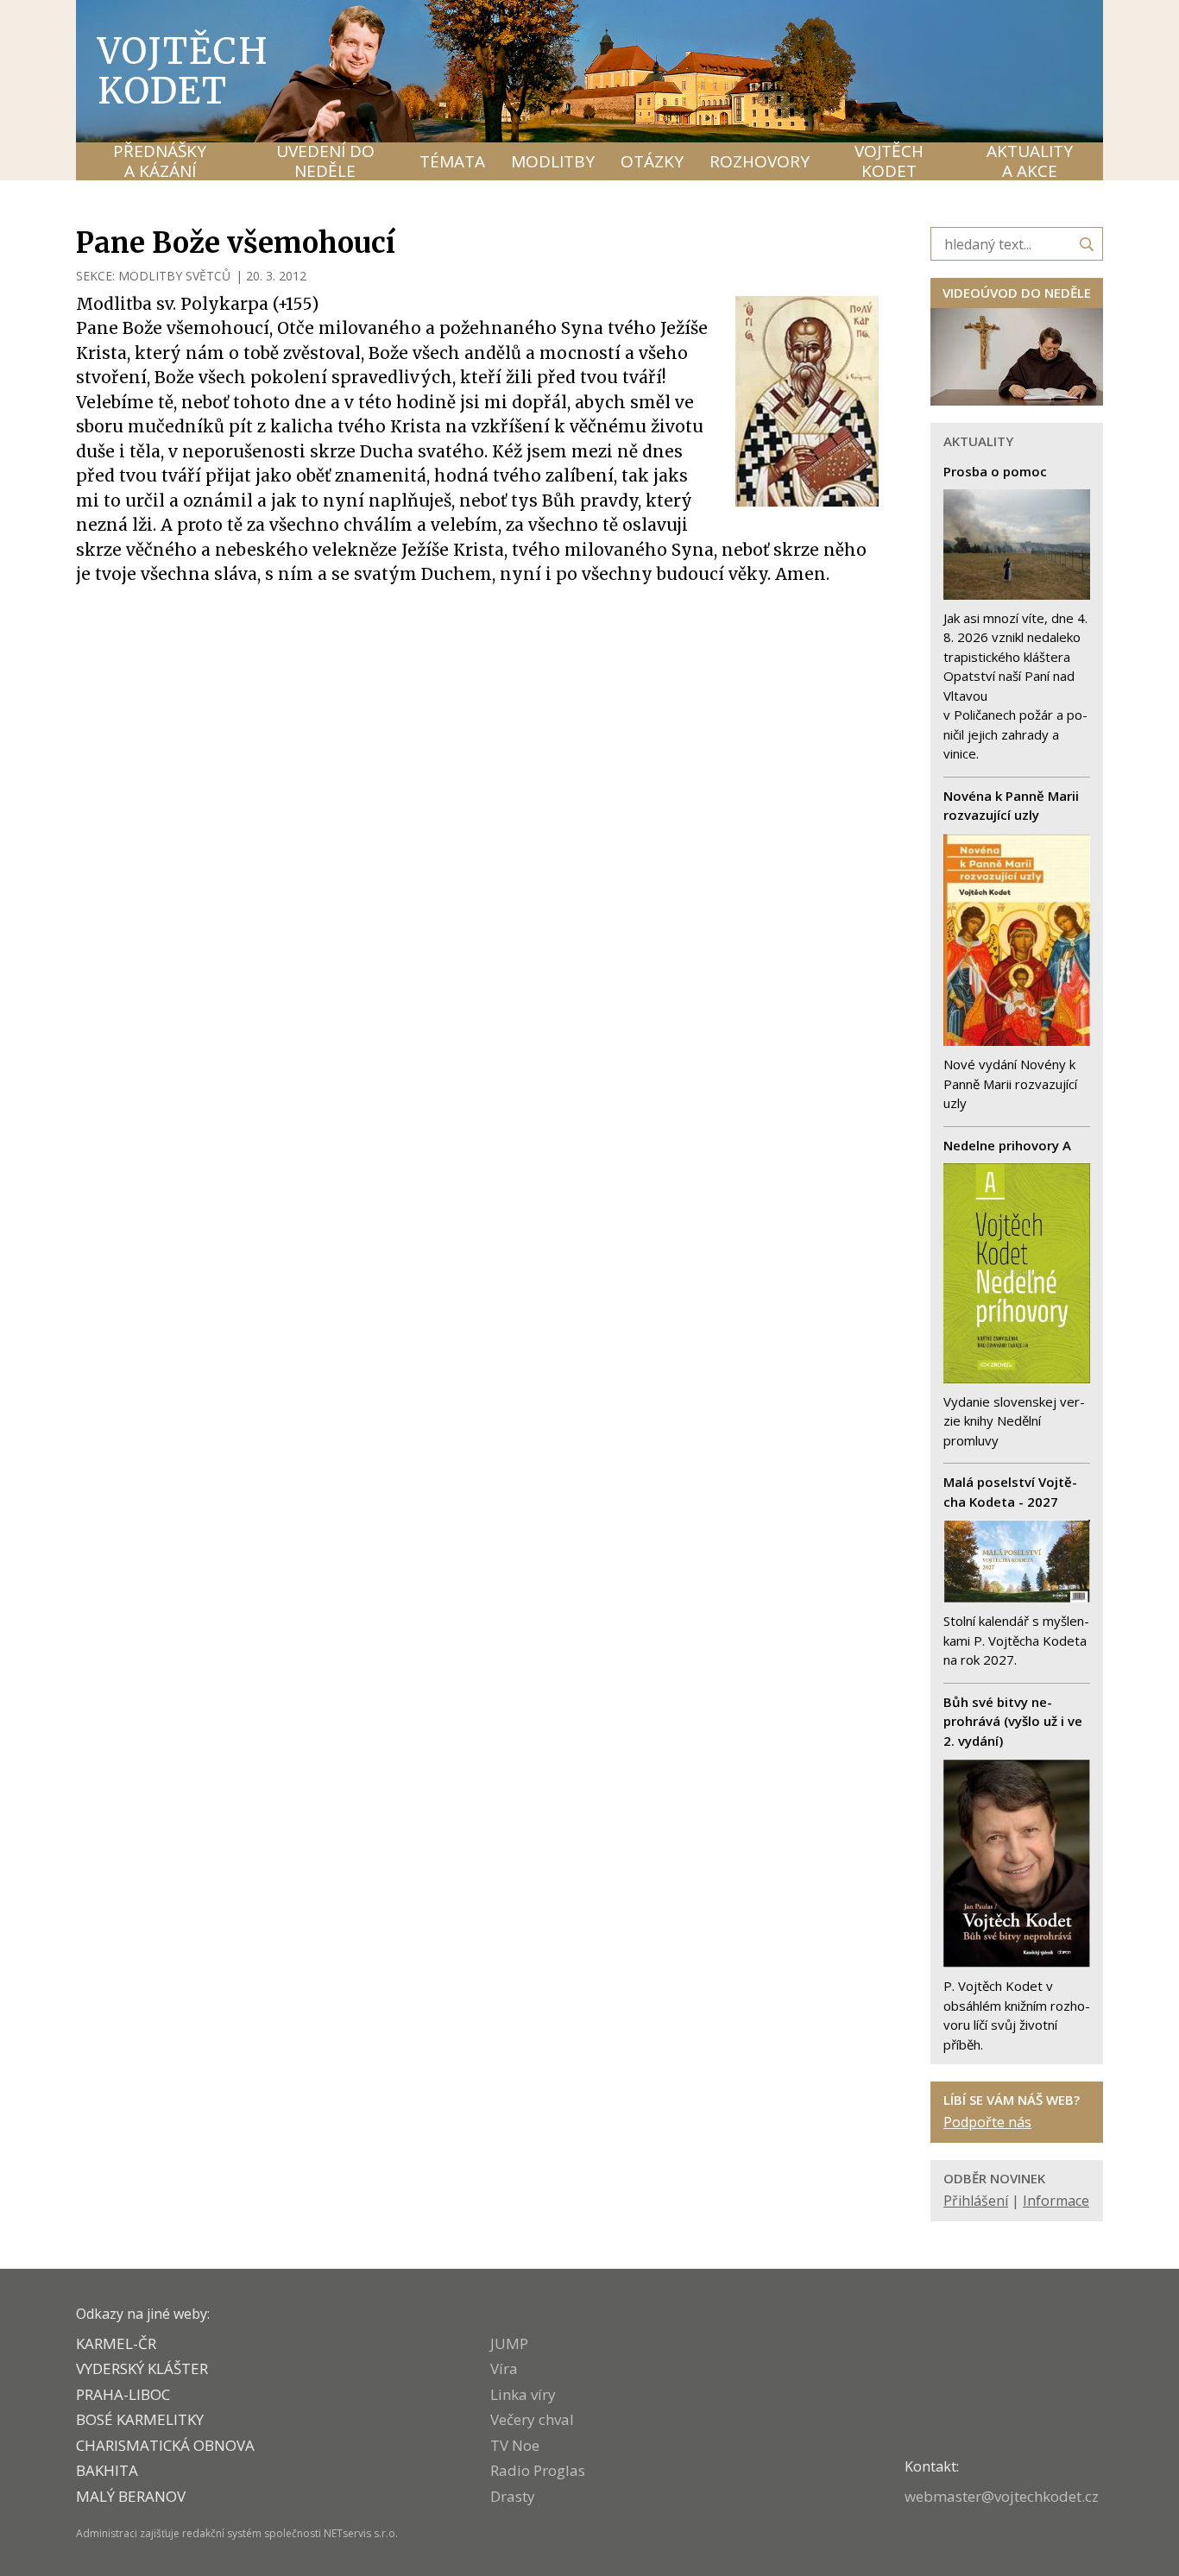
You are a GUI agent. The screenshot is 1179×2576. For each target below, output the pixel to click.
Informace (1056, 2201)
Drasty (513, 2496)
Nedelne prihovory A (1007, 1145)
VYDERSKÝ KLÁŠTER (142, 2368)
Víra (504, 2368)
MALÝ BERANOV (131, 2496)
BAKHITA (107, 2470)
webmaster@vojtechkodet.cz (1002, 2496)
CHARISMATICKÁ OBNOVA (165, 2445)
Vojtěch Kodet (183, 71)
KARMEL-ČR (116, 2343)
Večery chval (532, 2419)
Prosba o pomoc (995, 471)
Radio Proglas (538, 2470)
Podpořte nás (987, 2122)
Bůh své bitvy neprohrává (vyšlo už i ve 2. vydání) (1013, 1721)
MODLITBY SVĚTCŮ (174, 276)
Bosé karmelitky (140, 2419)
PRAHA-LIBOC (123, 2394)
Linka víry (523, 2394)
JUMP (509, 2343)
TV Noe (515, 2445)
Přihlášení (976, 2201)
